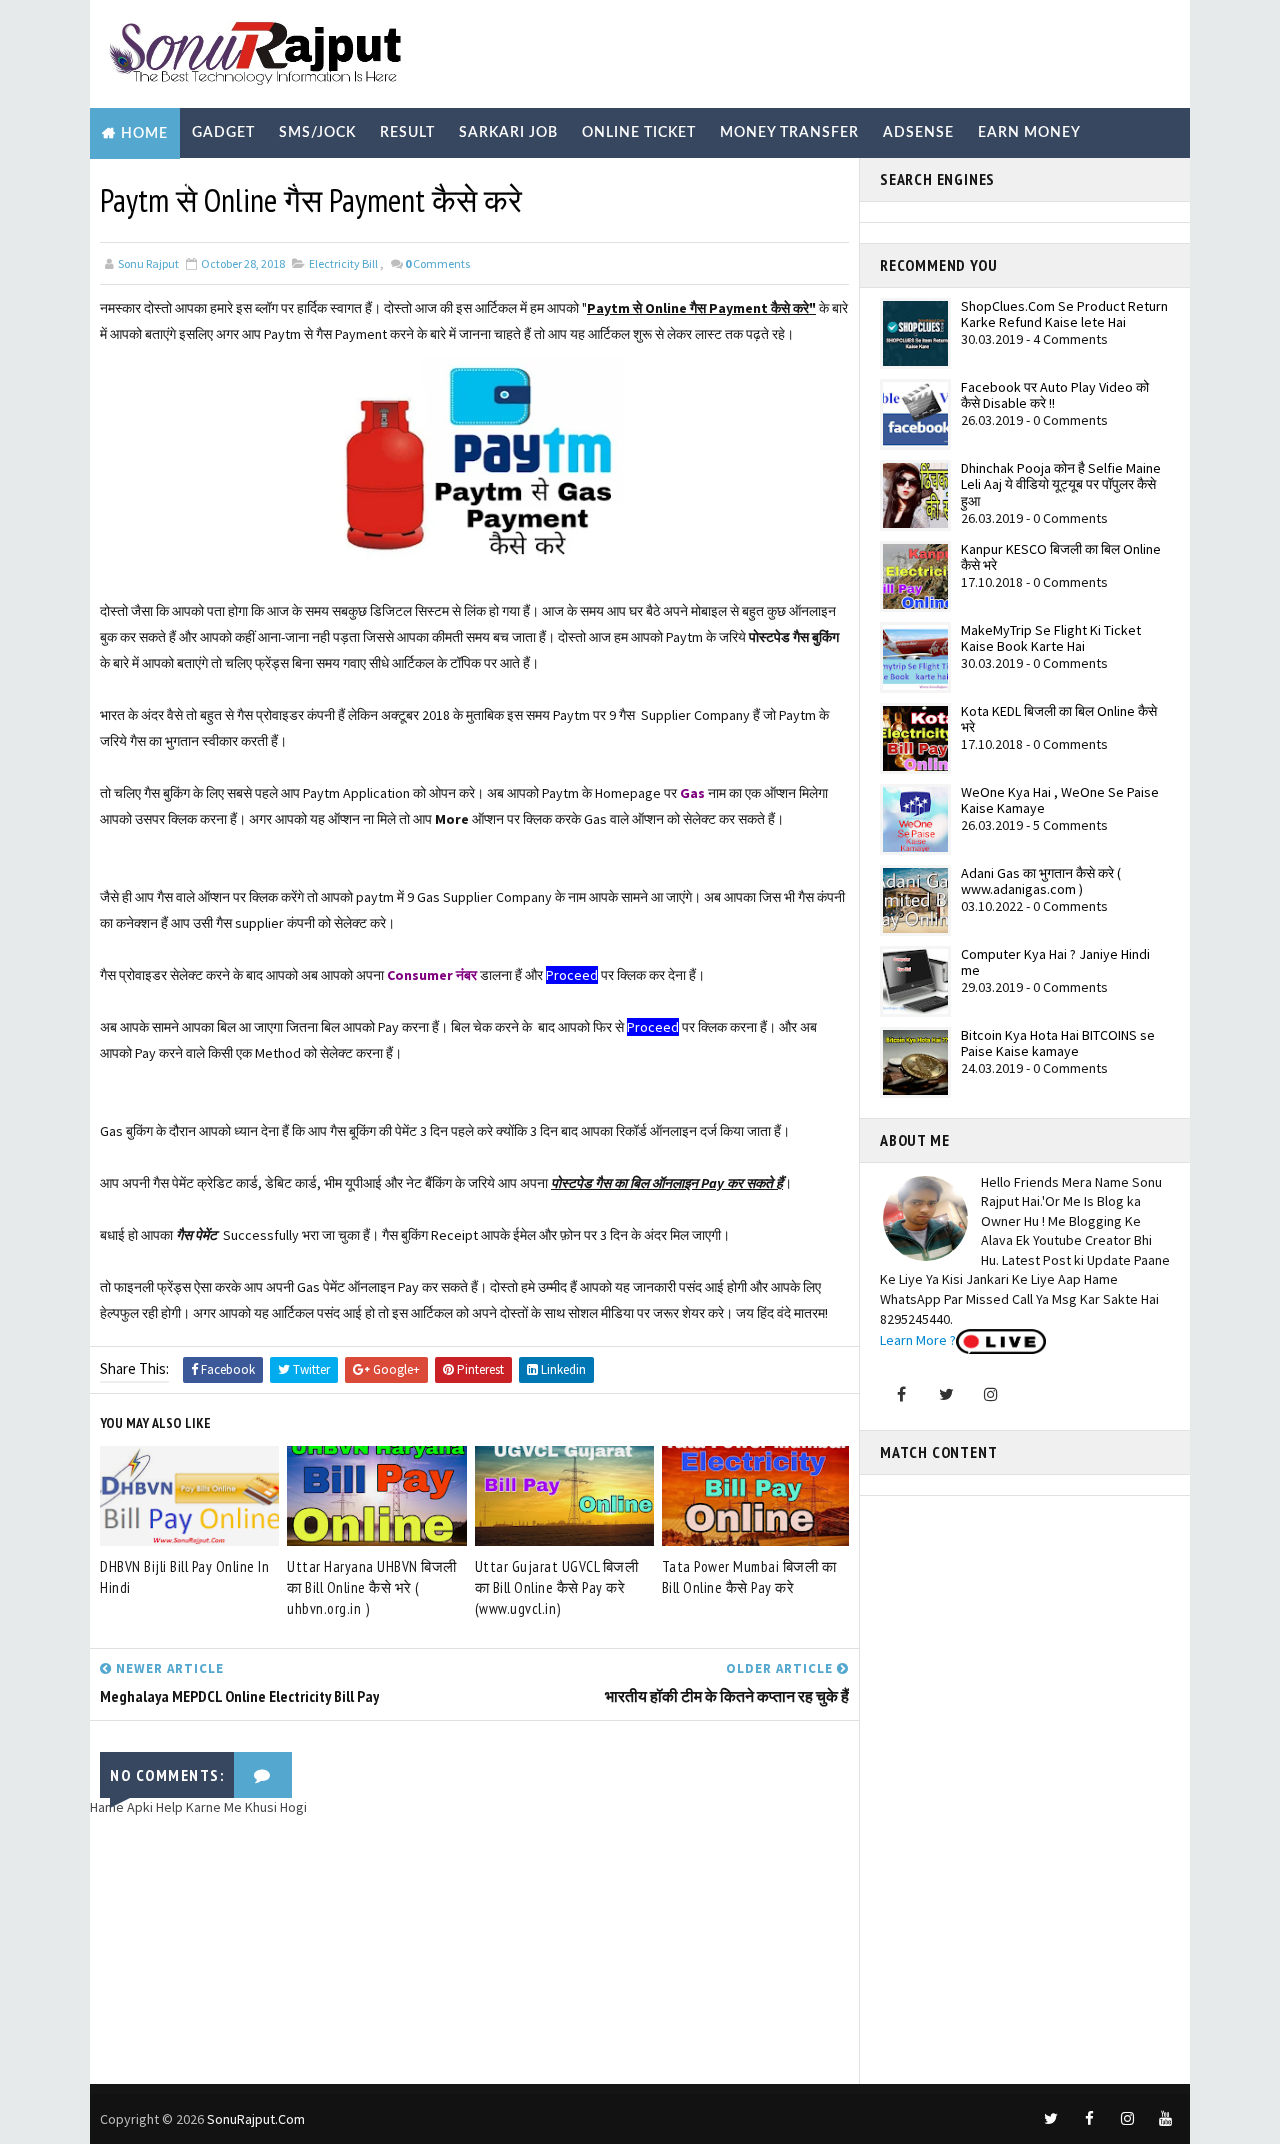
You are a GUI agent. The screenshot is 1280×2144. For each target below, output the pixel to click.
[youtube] (1165, 2119)
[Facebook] (901, 1394)
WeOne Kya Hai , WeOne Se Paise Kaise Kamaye (1060, 800)
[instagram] (1127, 2119)
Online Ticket (639, 133)
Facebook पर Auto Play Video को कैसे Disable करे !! (1055, 395)
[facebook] (1089, 2119)
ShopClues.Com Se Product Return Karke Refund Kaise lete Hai (1064, 314)
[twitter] (1051, 2119)
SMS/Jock (317, 133)
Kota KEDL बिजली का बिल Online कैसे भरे (1059, 719)
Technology (269, 184)
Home (144, 134)
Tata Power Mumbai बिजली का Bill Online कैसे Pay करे (749, 1577)
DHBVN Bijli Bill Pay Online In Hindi (184, 1577)
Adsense (918, 133)
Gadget (223, 133)
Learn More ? (918, 1340)
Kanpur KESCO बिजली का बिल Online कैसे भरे (1061, 557)
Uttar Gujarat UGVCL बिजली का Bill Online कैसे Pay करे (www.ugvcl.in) (557, 1587)
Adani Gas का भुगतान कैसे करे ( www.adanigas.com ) (1041, 881)
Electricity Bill (343, 263)
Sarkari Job (508, 133)
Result (407, 133)
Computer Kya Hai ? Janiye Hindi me (1055, 962)
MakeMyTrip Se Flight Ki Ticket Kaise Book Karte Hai (1051, 638)
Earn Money (1029, 133)
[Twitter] (946, 1394)
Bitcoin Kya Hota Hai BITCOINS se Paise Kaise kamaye (1058, 1043)
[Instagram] (991, 1394)
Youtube (381, 184)
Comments (437, 263)
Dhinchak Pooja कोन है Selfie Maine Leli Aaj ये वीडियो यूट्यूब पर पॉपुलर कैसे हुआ (1061, 485)
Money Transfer (789, 133)
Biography (147, 184)
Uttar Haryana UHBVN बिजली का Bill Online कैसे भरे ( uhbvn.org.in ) (372, 1587)
